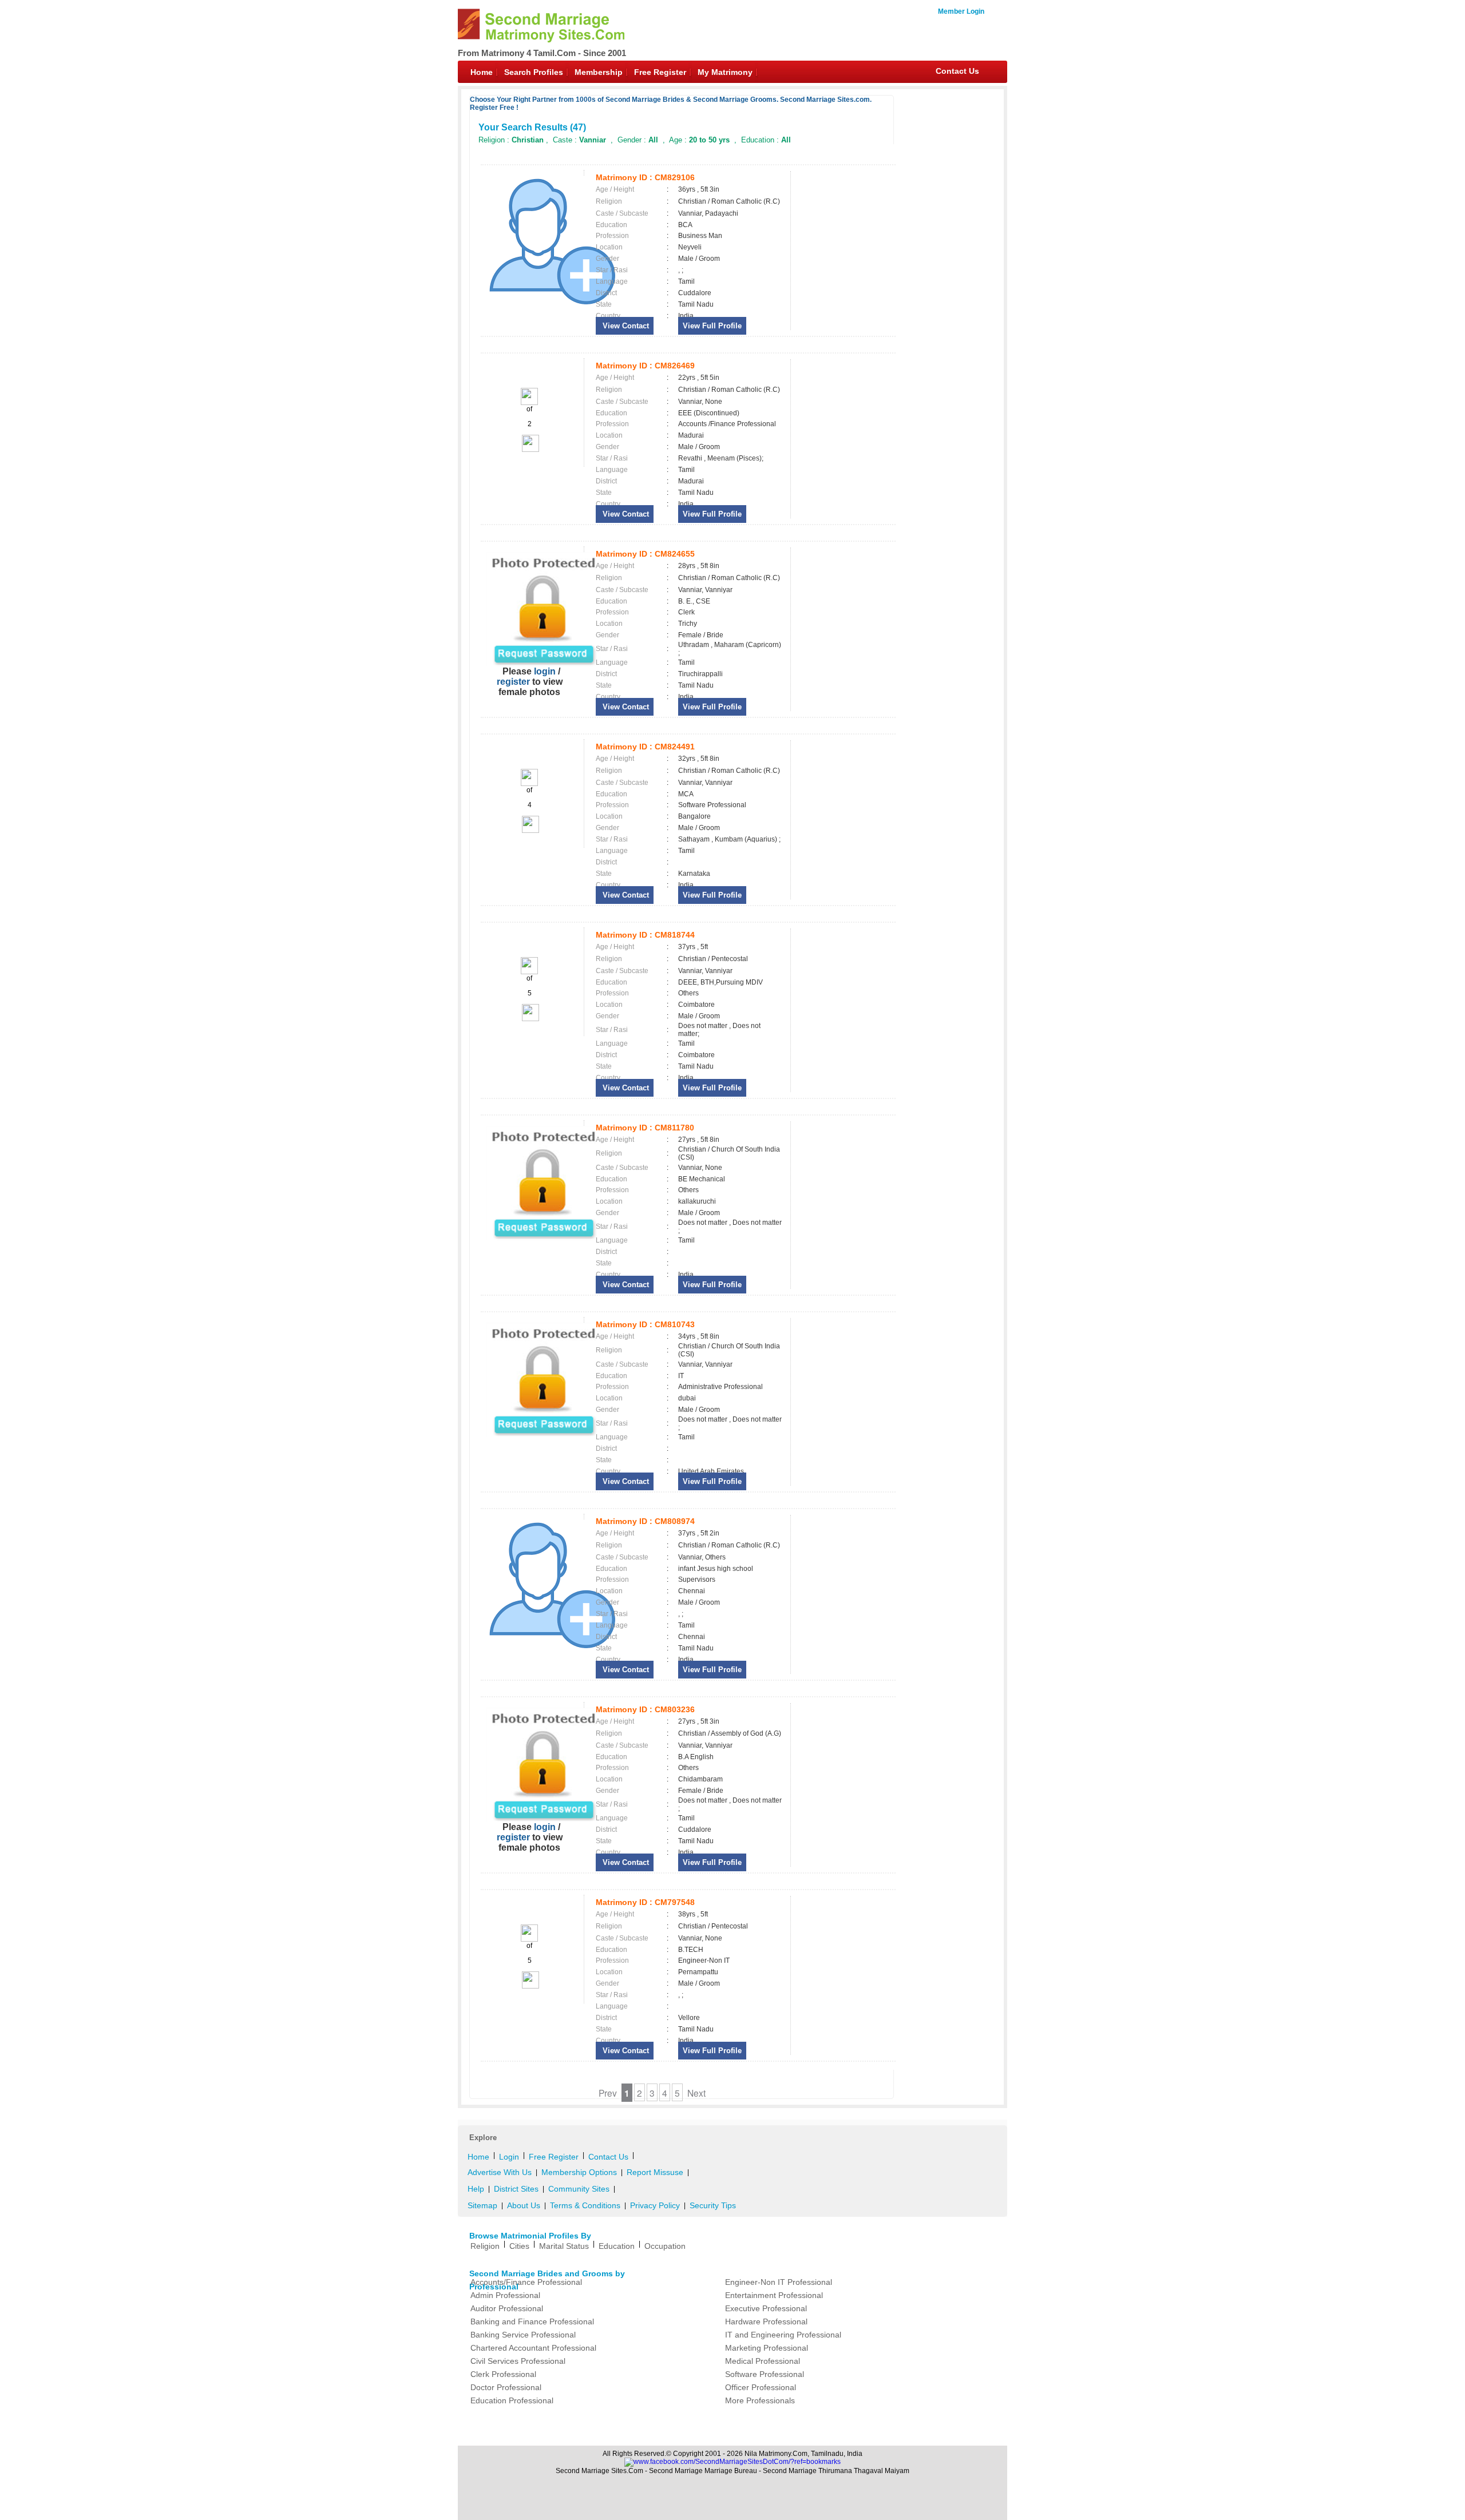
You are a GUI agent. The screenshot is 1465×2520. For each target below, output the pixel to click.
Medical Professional (763, 2361)
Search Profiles (534, 72)
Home (482, 72)
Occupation (665, 2246)
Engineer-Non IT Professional (779, 2282)
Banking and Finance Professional (532, 2321)
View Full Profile (712, 326)
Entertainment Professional (774, 2295)
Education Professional (512, 2400)
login (545, 671)
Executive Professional (766, 2308)
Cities (519, 2246)
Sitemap (482, 2205)
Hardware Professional (766, 2321)
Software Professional (765, 2374)
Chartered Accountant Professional (533, 2348)
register (513, 682)
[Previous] (529, 403)
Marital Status (564, 2246)
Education (617, 2246)
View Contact (625, 326)
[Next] (530, 450)
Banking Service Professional (523, 2335)
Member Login (961, 11)
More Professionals (760, 2400)
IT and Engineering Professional (783, 2335)
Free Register (660, 72)
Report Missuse (655, 2172)
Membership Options (579, 2172)
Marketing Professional (767, 2348)
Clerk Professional (503, 2374)
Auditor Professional (507, 2308)
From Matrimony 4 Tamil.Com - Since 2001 (542, 53)
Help (476, 2189)
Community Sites (579, 2189)
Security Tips (713, 2205)
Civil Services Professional (518, 2361)
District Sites (516, 2189)
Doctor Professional (506, 2387)
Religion (485, 2246)
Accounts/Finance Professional (526, 2282)
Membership (599, 72)
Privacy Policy (655, 2205)
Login (509, 2157)
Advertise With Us (500, 2172)
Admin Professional (505, 2295)
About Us (524, 2205)
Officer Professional (761, 2387)
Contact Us (957, 71)
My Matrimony (725, 72)
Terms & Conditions (585, 2205)
